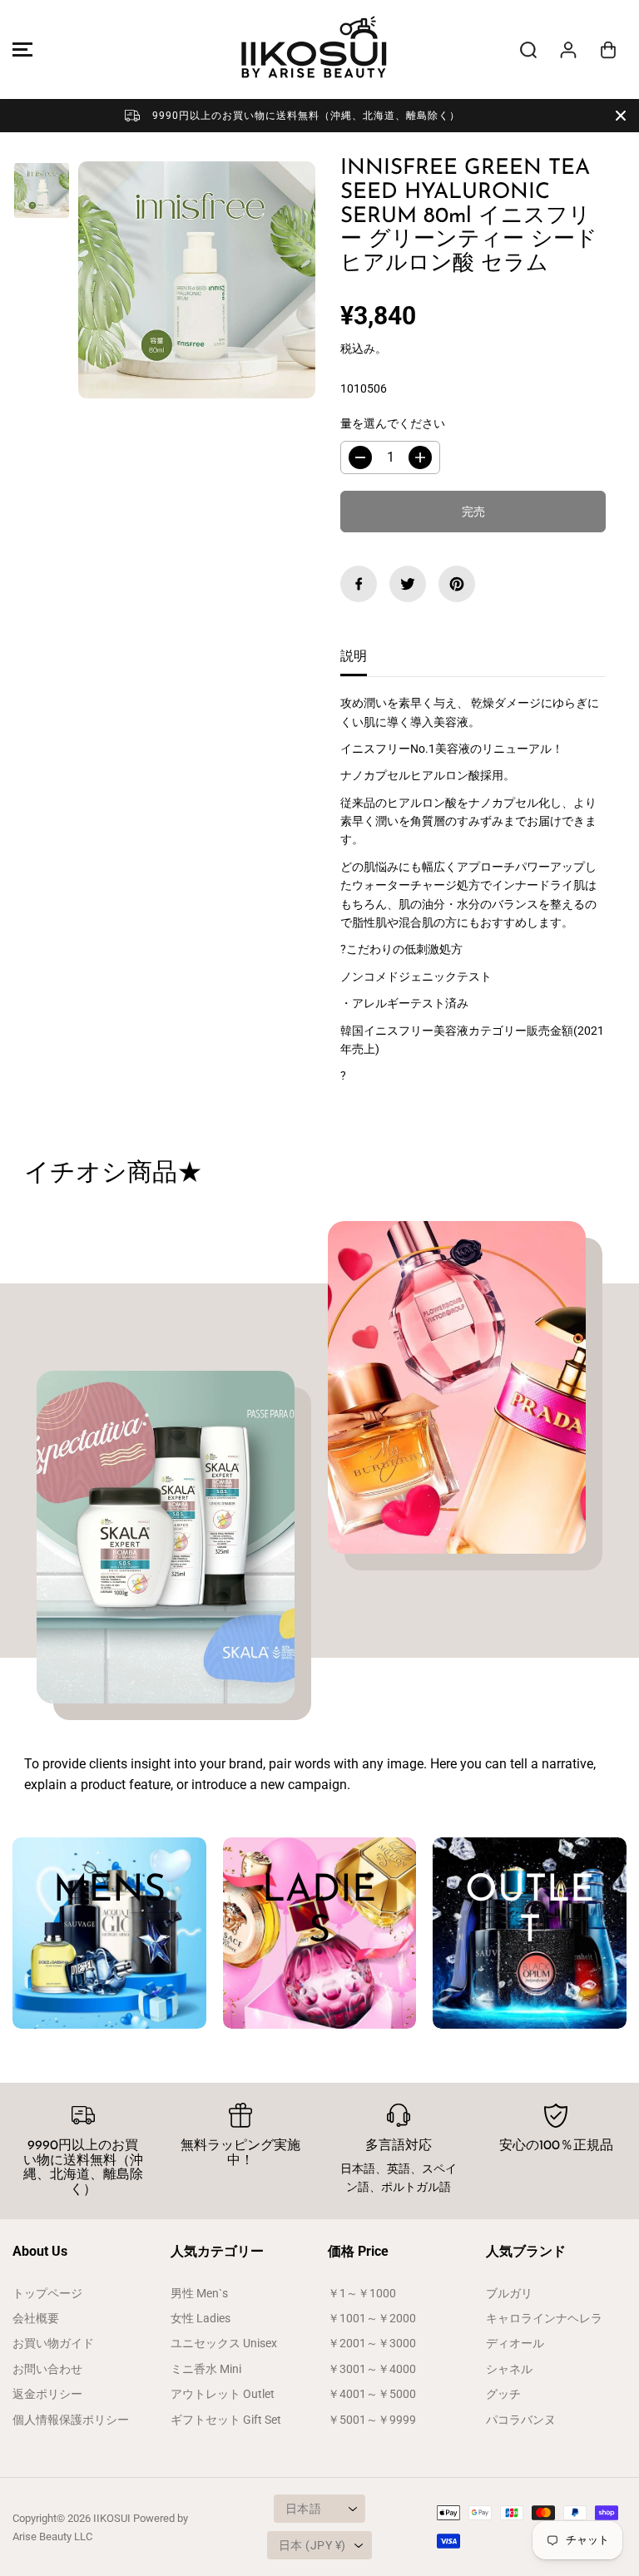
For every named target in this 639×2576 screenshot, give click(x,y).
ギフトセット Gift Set (226, 2420)
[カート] (608, 50)
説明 (354, 656)
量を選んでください (393, 423)
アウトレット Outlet (223, 2394)
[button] (20, 49)
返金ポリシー (47, 2394)
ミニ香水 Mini (206, 2369)
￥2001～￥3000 (372, 2343)
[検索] (528, 50)
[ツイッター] (408, 584)
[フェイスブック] (359, 584)
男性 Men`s (199, 2293)
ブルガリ (509, 2293)
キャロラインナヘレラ (544, 2318)
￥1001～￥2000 (372, 2318)
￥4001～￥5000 (372, 2394)
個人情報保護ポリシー (71, 2420)
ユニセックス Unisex (224, 2343)
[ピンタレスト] (457, 584)
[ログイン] (568, 50)
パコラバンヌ (521, 2420)
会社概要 (36, 2318)
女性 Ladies (201, 2318)
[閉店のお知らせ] (621, 116)
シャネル (509, 2369)
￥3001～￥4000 (372, 2369)
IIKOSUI (112, 2518)
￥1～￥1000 (362, 2293)
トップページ (47, 2293)
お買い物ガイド (53, 2343)
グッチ (503, 2394)
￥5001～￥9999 (372, 2420)
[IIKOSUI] (315, 49)
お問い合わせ (47, 2369)
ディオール (515, 2343)
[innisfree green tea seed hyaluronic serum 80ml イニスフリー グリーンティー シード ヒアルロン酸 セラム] (197, 280)
